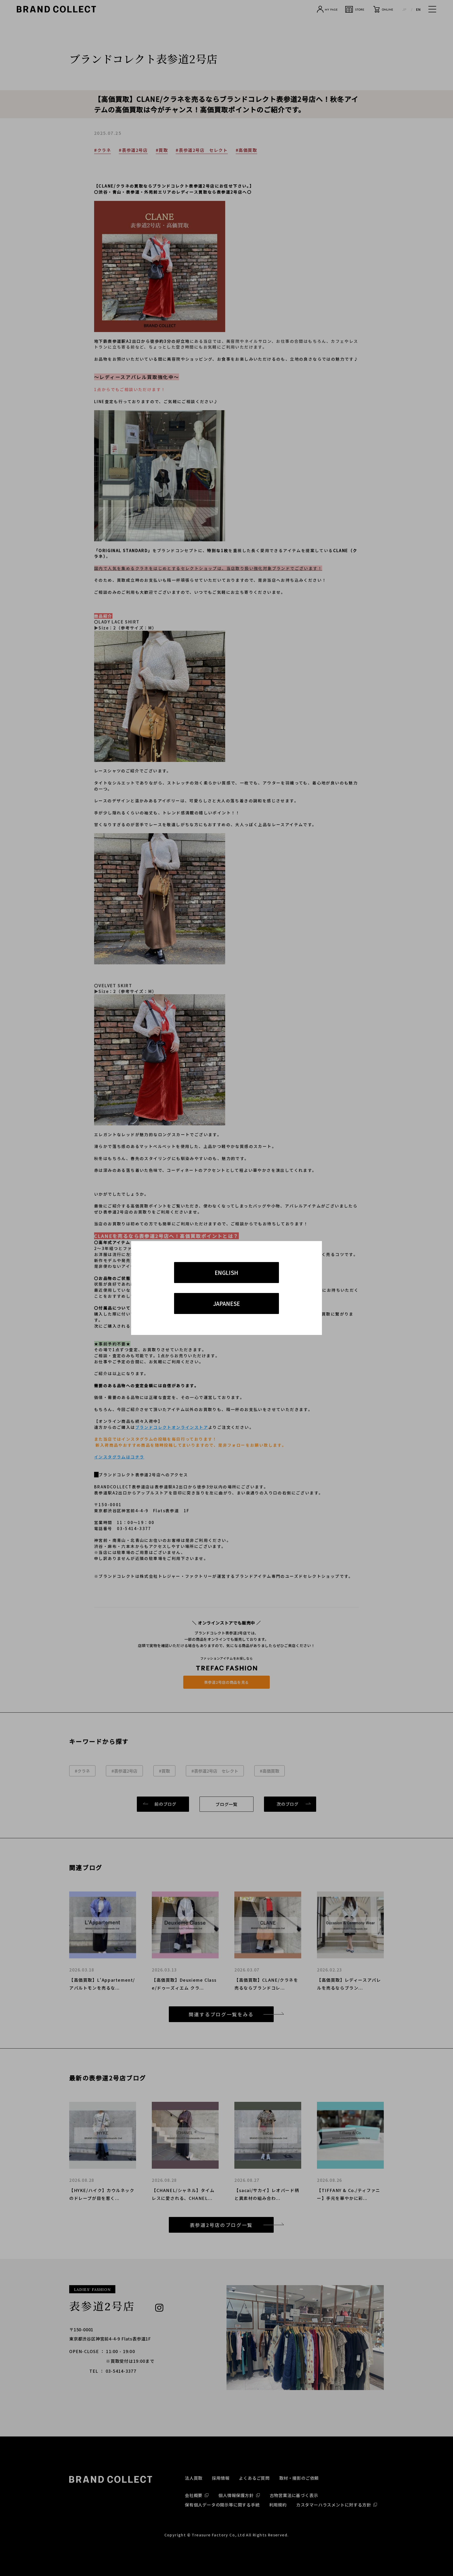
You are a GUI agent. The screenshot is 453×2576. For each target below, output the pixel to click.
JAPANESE (226, 1303)
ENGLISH (226, 1273)
